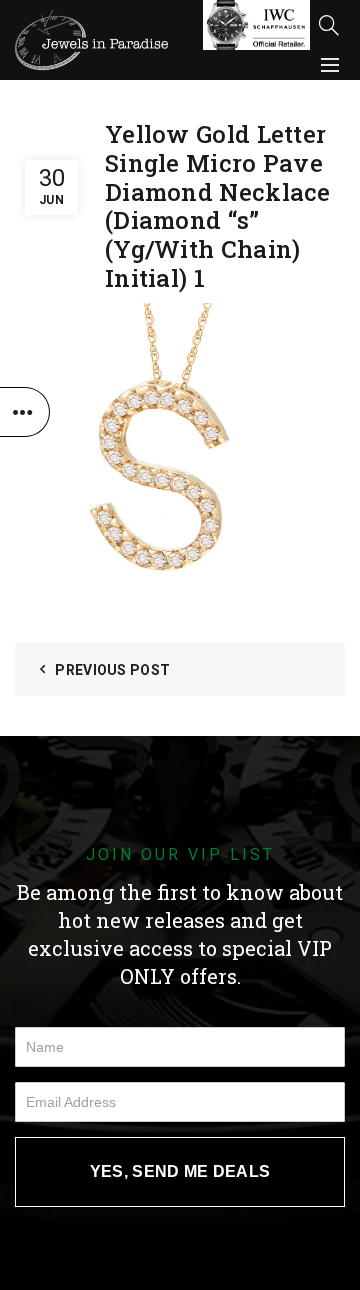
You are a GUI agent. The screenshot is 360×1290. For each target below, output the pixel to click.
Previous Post (112, 670)
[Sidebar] (25, 412)
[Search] (329, 25)
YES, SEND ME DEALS (180, 1171)
